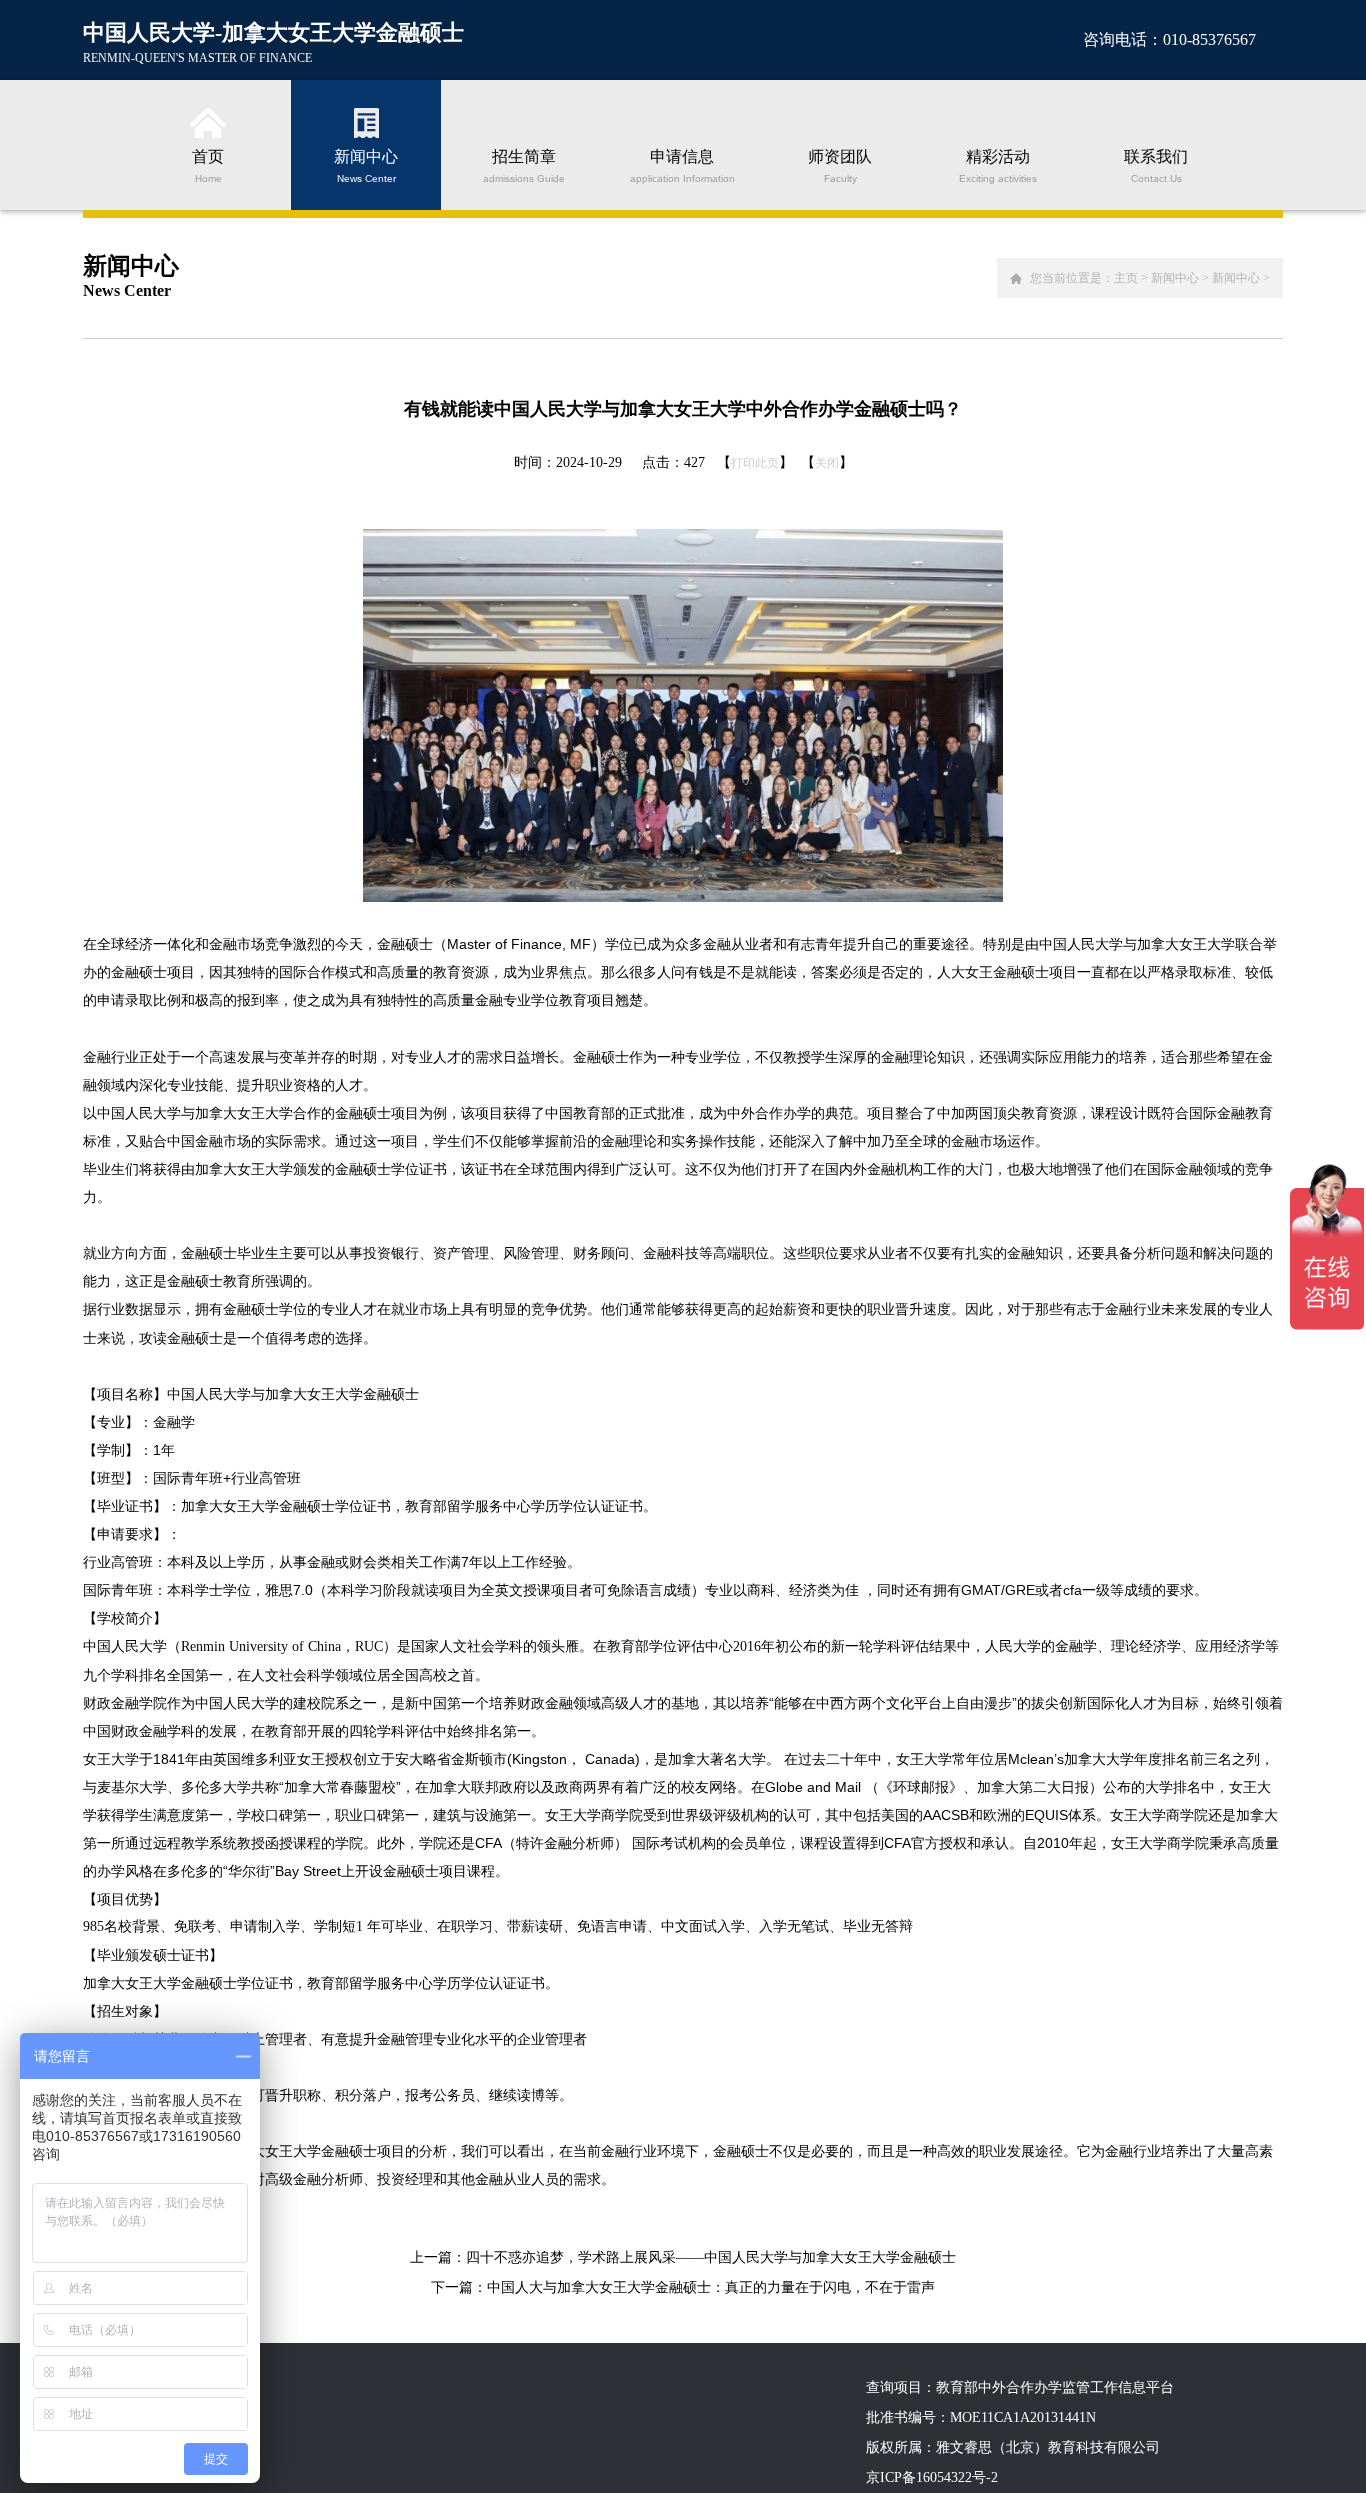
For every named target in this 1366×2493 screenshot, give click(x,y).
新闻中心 (366, 165)
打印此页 (755, 463)
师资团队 (840, 165)
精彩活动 (998, 165)
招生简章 (524, 165)
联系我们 (1156, 165)
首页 (208, 165)
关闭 (827, 463)
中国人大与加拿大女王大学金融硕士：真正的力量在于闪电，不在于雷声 (711, 2287)
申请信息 (682, 165)
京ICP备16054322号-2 (932, 2477)
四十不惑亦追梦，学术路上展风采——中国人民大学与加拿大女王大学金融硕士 (711, 2257)
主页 (1126, 278)
